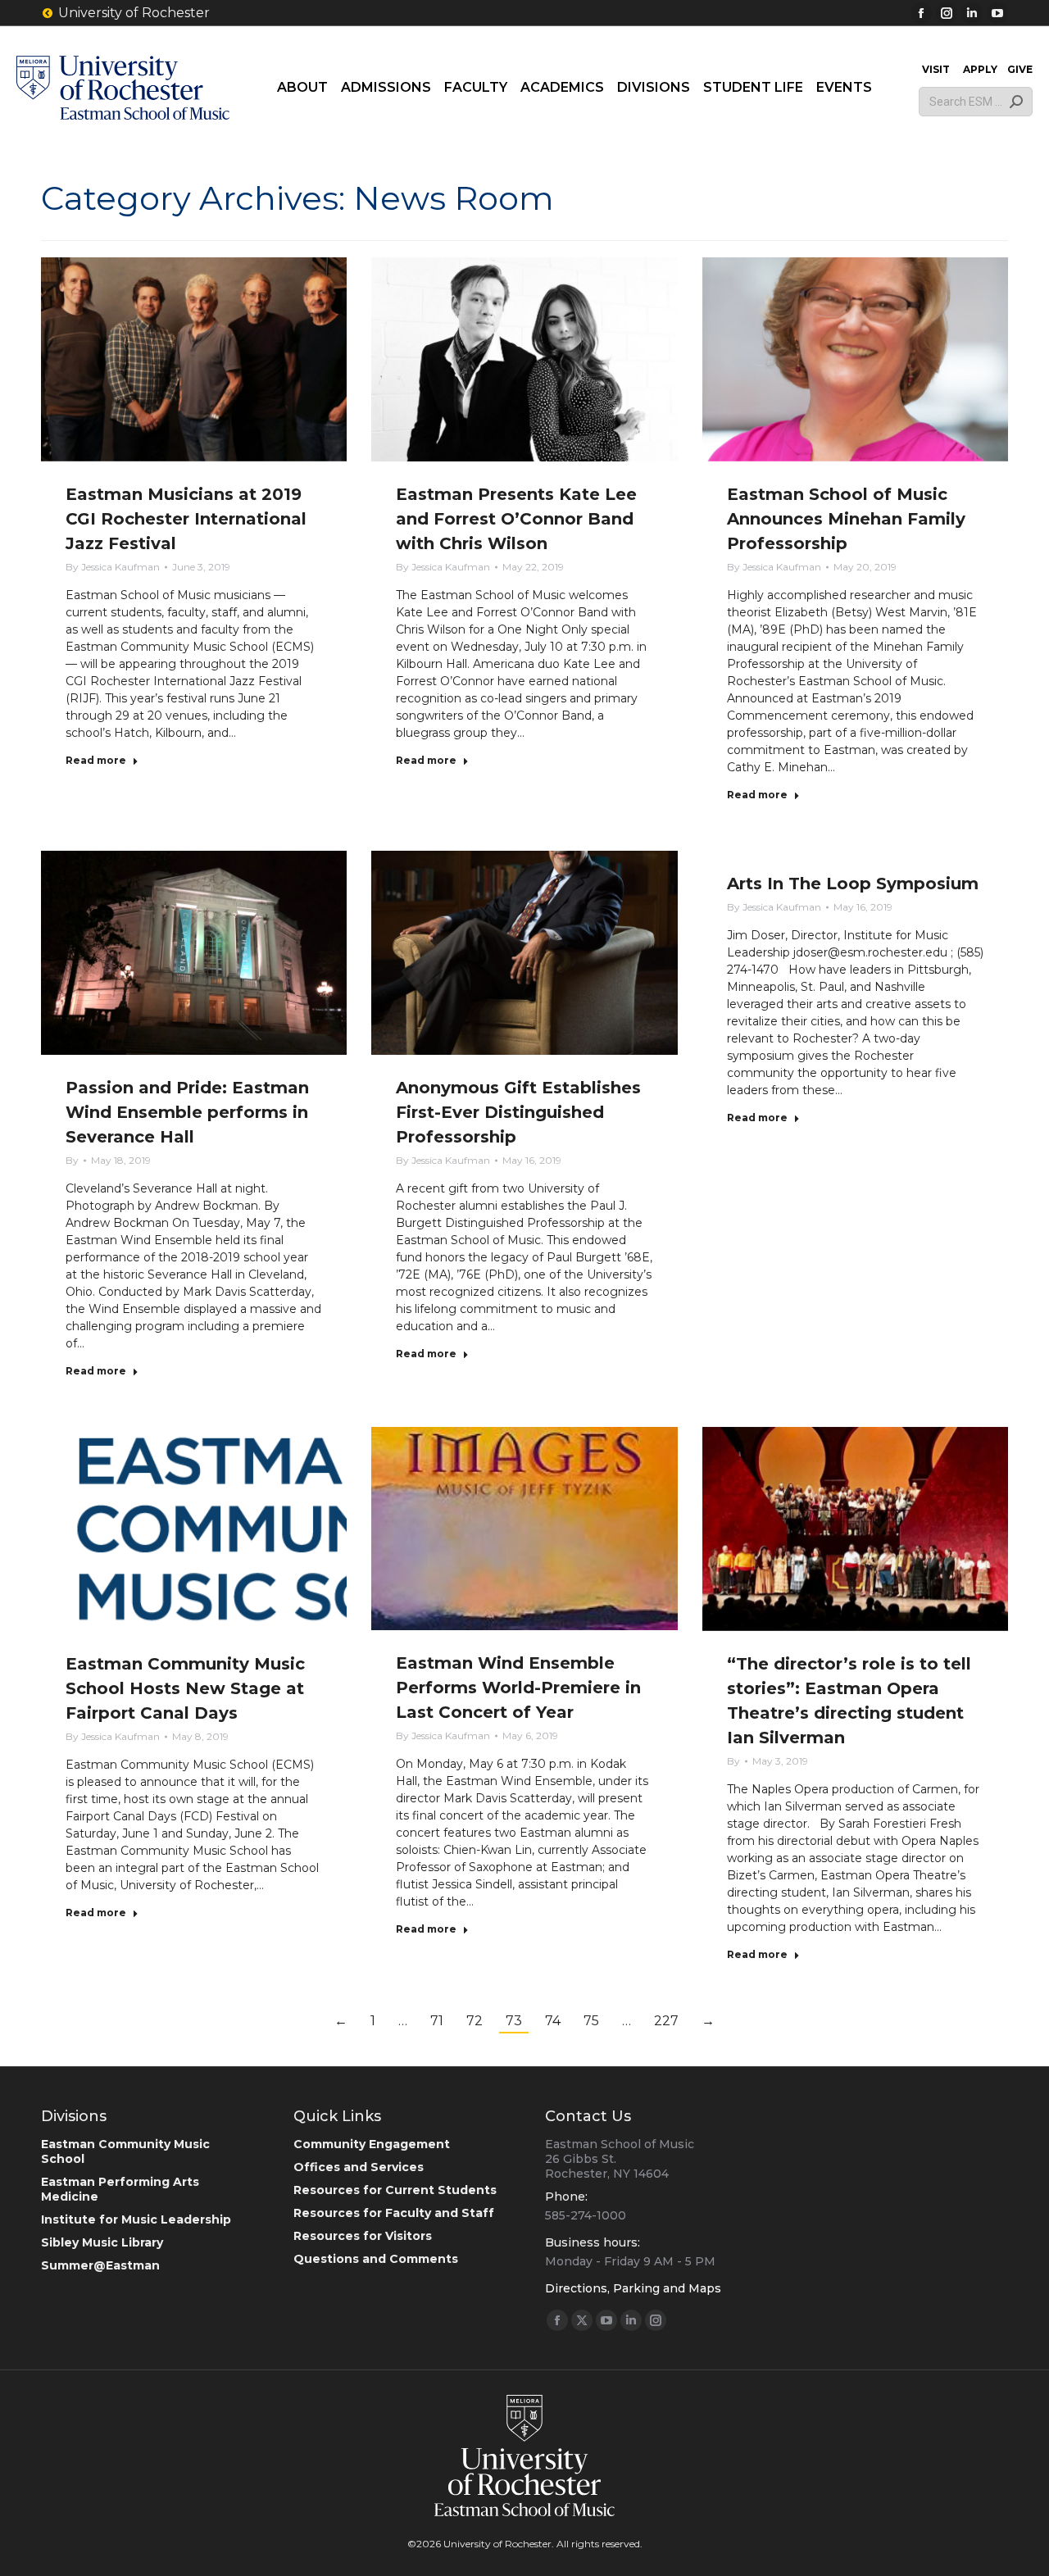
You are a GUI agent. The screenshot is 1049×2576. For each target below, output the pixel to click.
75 (591, 2021)
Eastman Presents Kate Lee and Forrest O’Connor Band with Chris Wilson (516, 519)
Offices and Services (359, 2167)
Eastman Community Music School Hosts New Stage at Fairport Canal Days (185, 1688)
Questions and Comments (376, 2259)
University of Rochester (134, 13)
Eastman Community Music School (125, 2151)
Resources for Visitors (363, 2236)
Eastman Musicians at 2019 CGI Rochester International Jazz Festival (186, 519)
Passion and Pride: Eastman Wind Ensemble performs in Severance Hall (187, 1112)
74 (553, 2021)
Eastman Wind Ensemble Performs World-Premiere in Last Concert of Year (518, 1688)
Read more (96, 760)
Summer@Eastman (100, 2265)
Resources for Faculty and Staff (394, 2213)
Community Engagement (372, 2144)
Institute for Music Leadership (136, 2219)
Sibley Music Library (102, 2242)
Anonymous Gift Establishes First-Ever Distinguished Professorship (518, 1112)
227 (666, 2021)
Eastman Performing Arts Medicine (120, 2189)
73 (514, 2021)
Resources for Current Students (395, 2190)
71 (437, 2021)
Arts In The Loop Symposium (853, 884)
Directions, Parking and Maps (633, 2288)
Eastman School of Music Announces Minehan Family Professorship (846, 519)
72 (475, 2021)
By (113, 567)
